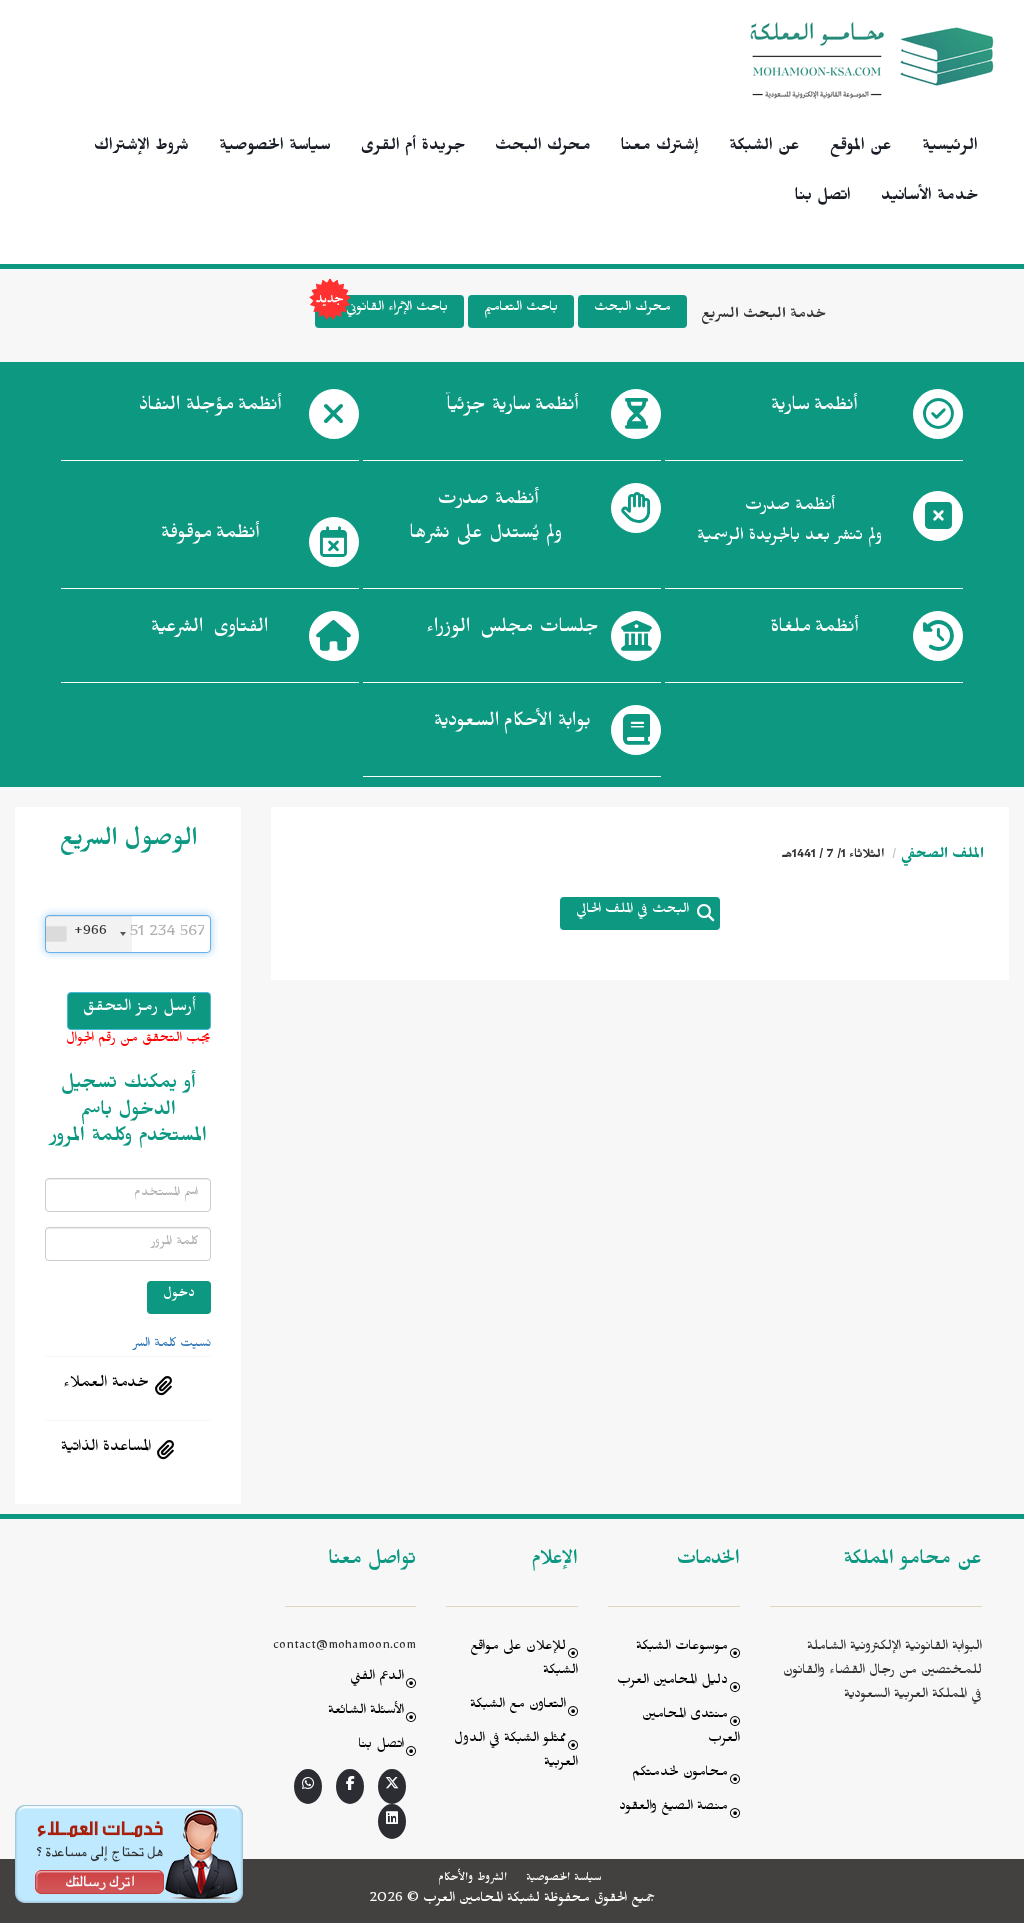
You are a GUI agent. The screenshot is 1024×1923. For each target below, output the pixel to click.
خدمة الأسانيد (929, 198)
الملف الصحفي (942, 856)
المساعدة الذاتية (106, 1449)
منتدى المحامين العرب (691, 1728)
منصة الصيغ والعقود (673, 1808)
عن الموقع (861, 148)
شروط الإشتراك (141, 148)
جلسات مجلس (512, 630)
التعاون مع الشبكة (518, 1706)
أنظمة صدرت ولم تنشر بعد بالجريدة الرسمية (789, 523)
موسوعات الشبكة (682, 1648)
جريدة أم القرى (413, 148)
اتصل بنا (823, 198)
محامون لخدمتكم (680, 1774)
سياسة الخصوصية (275, 148)
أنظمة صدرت (485, 519)
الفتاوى (209, 630)
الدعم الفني (377, 1678)
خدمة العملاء (106, 1385)
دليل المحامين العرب (672, 1682)
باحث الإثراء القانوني (397, 309)
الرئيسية (950, 148)
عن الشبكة (764, 148)
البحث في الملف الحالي (632, 911)
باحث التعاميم (521, 309)
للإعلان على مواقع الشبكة (524, 1660)
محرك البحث (543, 148)
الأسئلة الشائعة (366, 1712)
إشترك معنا (660, 148)
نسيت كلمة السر (172, 1345)
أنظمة (814, 408)
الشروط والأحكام (472, 1879)
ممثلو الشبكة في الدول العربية (516, 1752)
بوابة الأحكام (512, 724)
